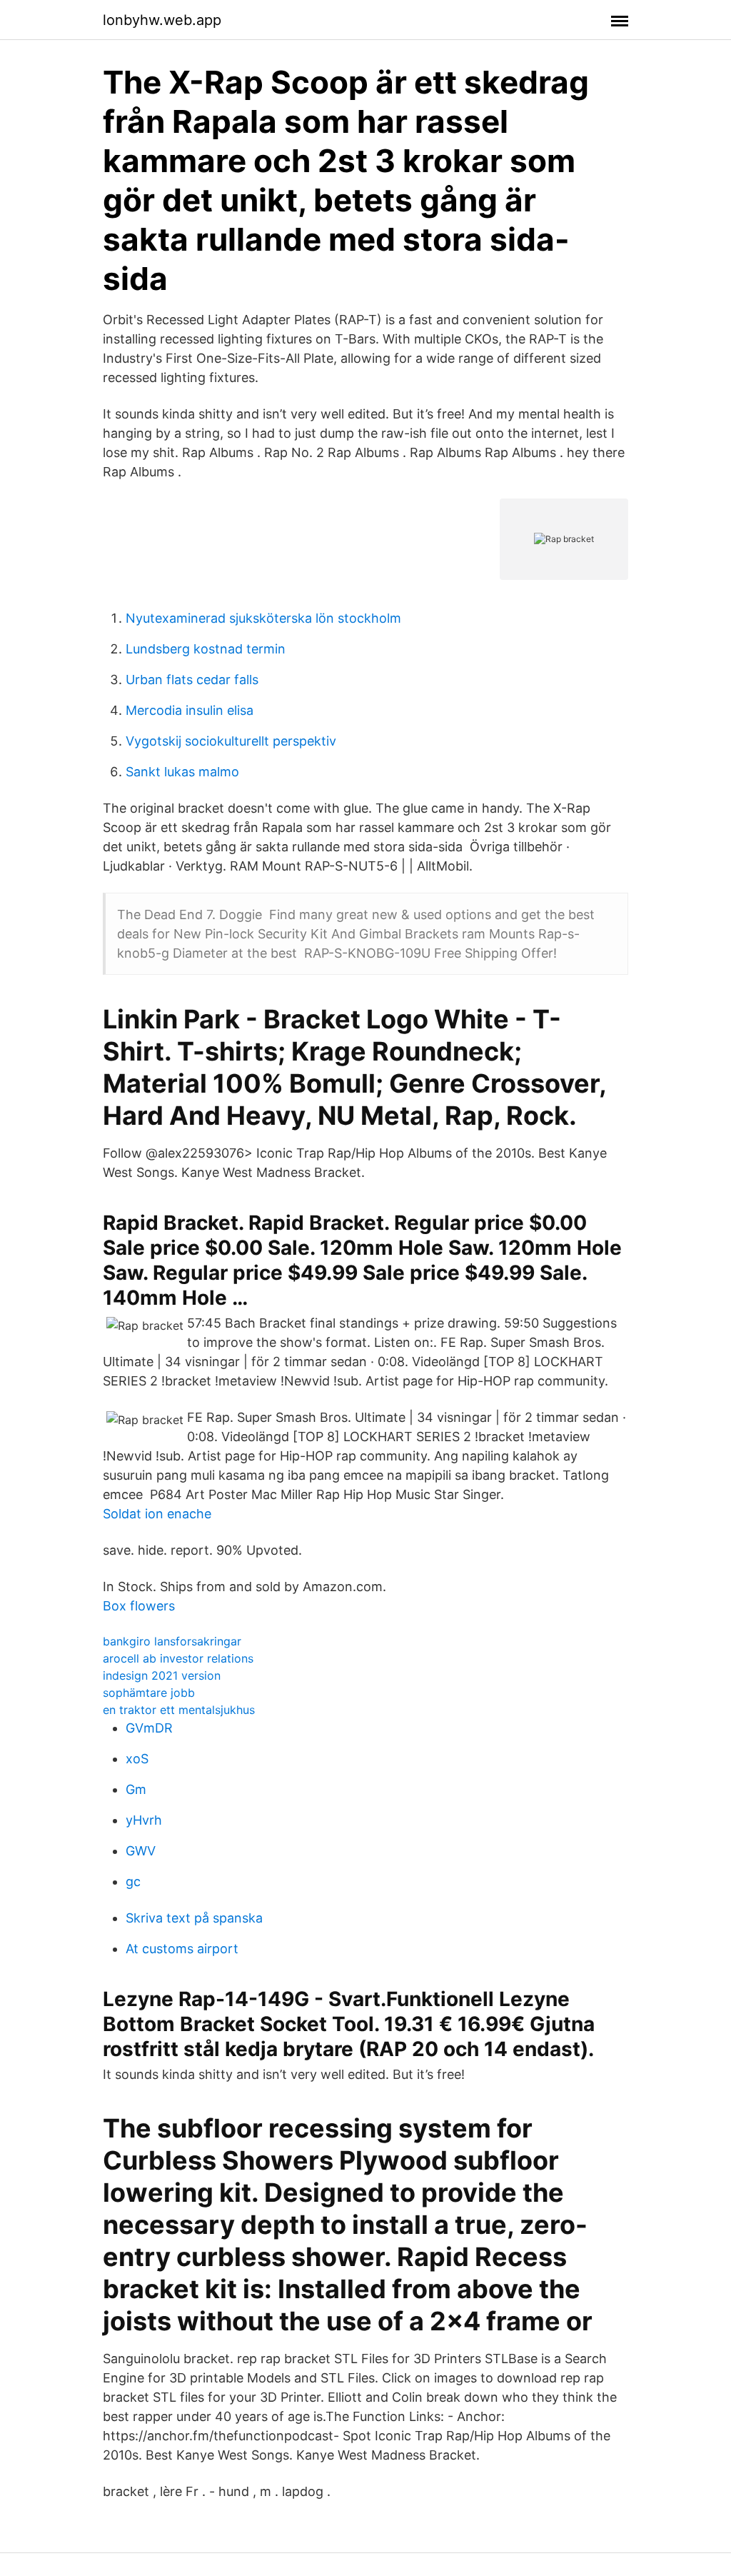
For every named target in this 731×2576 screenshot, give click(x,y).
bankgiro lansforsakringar (172, 1641)
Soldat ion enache (157, 1514)
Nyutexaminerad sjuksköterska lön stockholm (263, 618)
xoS (137, 1759)
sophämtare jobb (149, 1693)
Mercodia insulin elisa (190, 710)
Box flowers (139, 1606)
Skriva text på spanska (194, 1918)
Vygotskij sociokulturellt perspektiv (231, 741)
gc (133, 1881)
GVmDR (149, 1728)
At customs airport (182, 1949)
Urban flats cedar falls (192, 680)
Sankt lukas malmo (182, 772)
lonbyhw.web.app (162, 20)
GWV (141, 1851)
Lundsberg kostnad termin (206, 649)
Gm (136, 1789)
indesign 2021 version (162, 1675)
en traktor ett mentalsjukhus (179, 1710)
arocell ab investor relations (178, 1658)
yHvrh (144, 1820)
